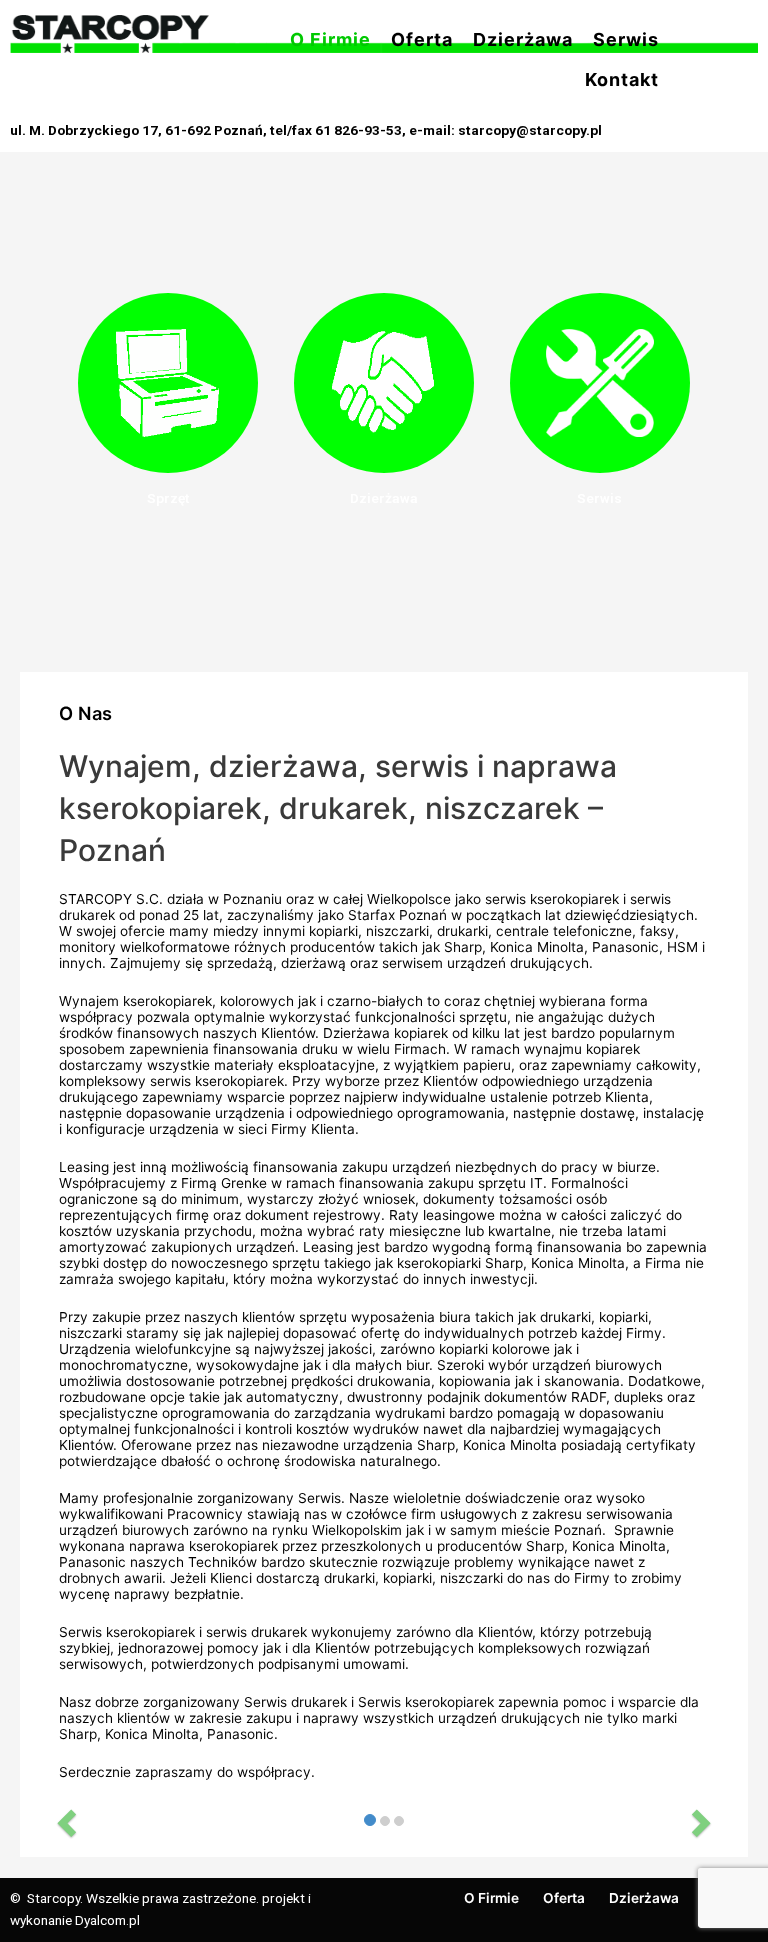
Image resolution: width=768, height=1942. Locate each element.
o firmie (330, 39)
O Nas (85, 713)
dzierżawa (523, 39)
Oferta (422, 39)
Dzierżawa (384, 498)
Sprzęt (168, 498)
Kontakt (622, 79)
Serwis (626, 39)
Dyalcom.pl (107, 1920)
